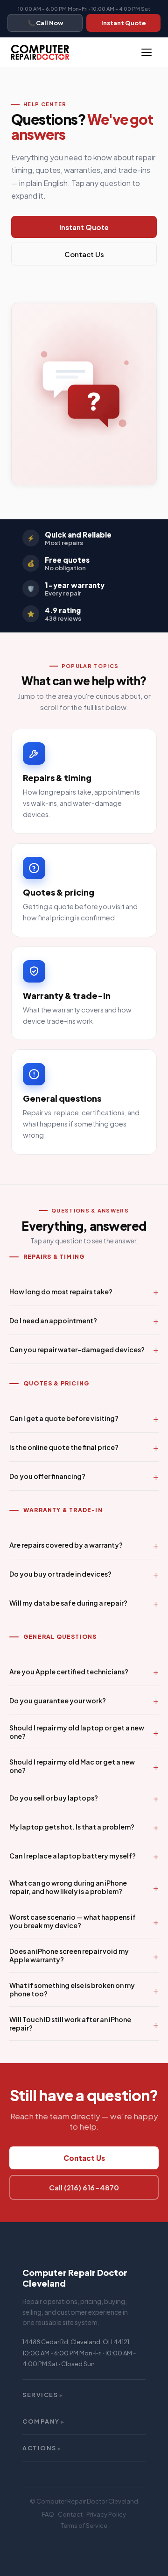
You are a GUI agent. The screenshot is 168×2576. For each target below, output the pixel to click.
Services (43, 2395)
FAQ (48, 2514)
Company (44, 2421)
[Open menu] (147, 52)
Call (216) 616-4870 (84, 2187)
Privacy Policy (106, 2514)
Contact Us (84, 254)
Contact (70, 2514)
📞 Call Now (45, 23)
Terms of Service (84, 2526)
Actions (42, 2448)
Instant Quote (124, 23)
